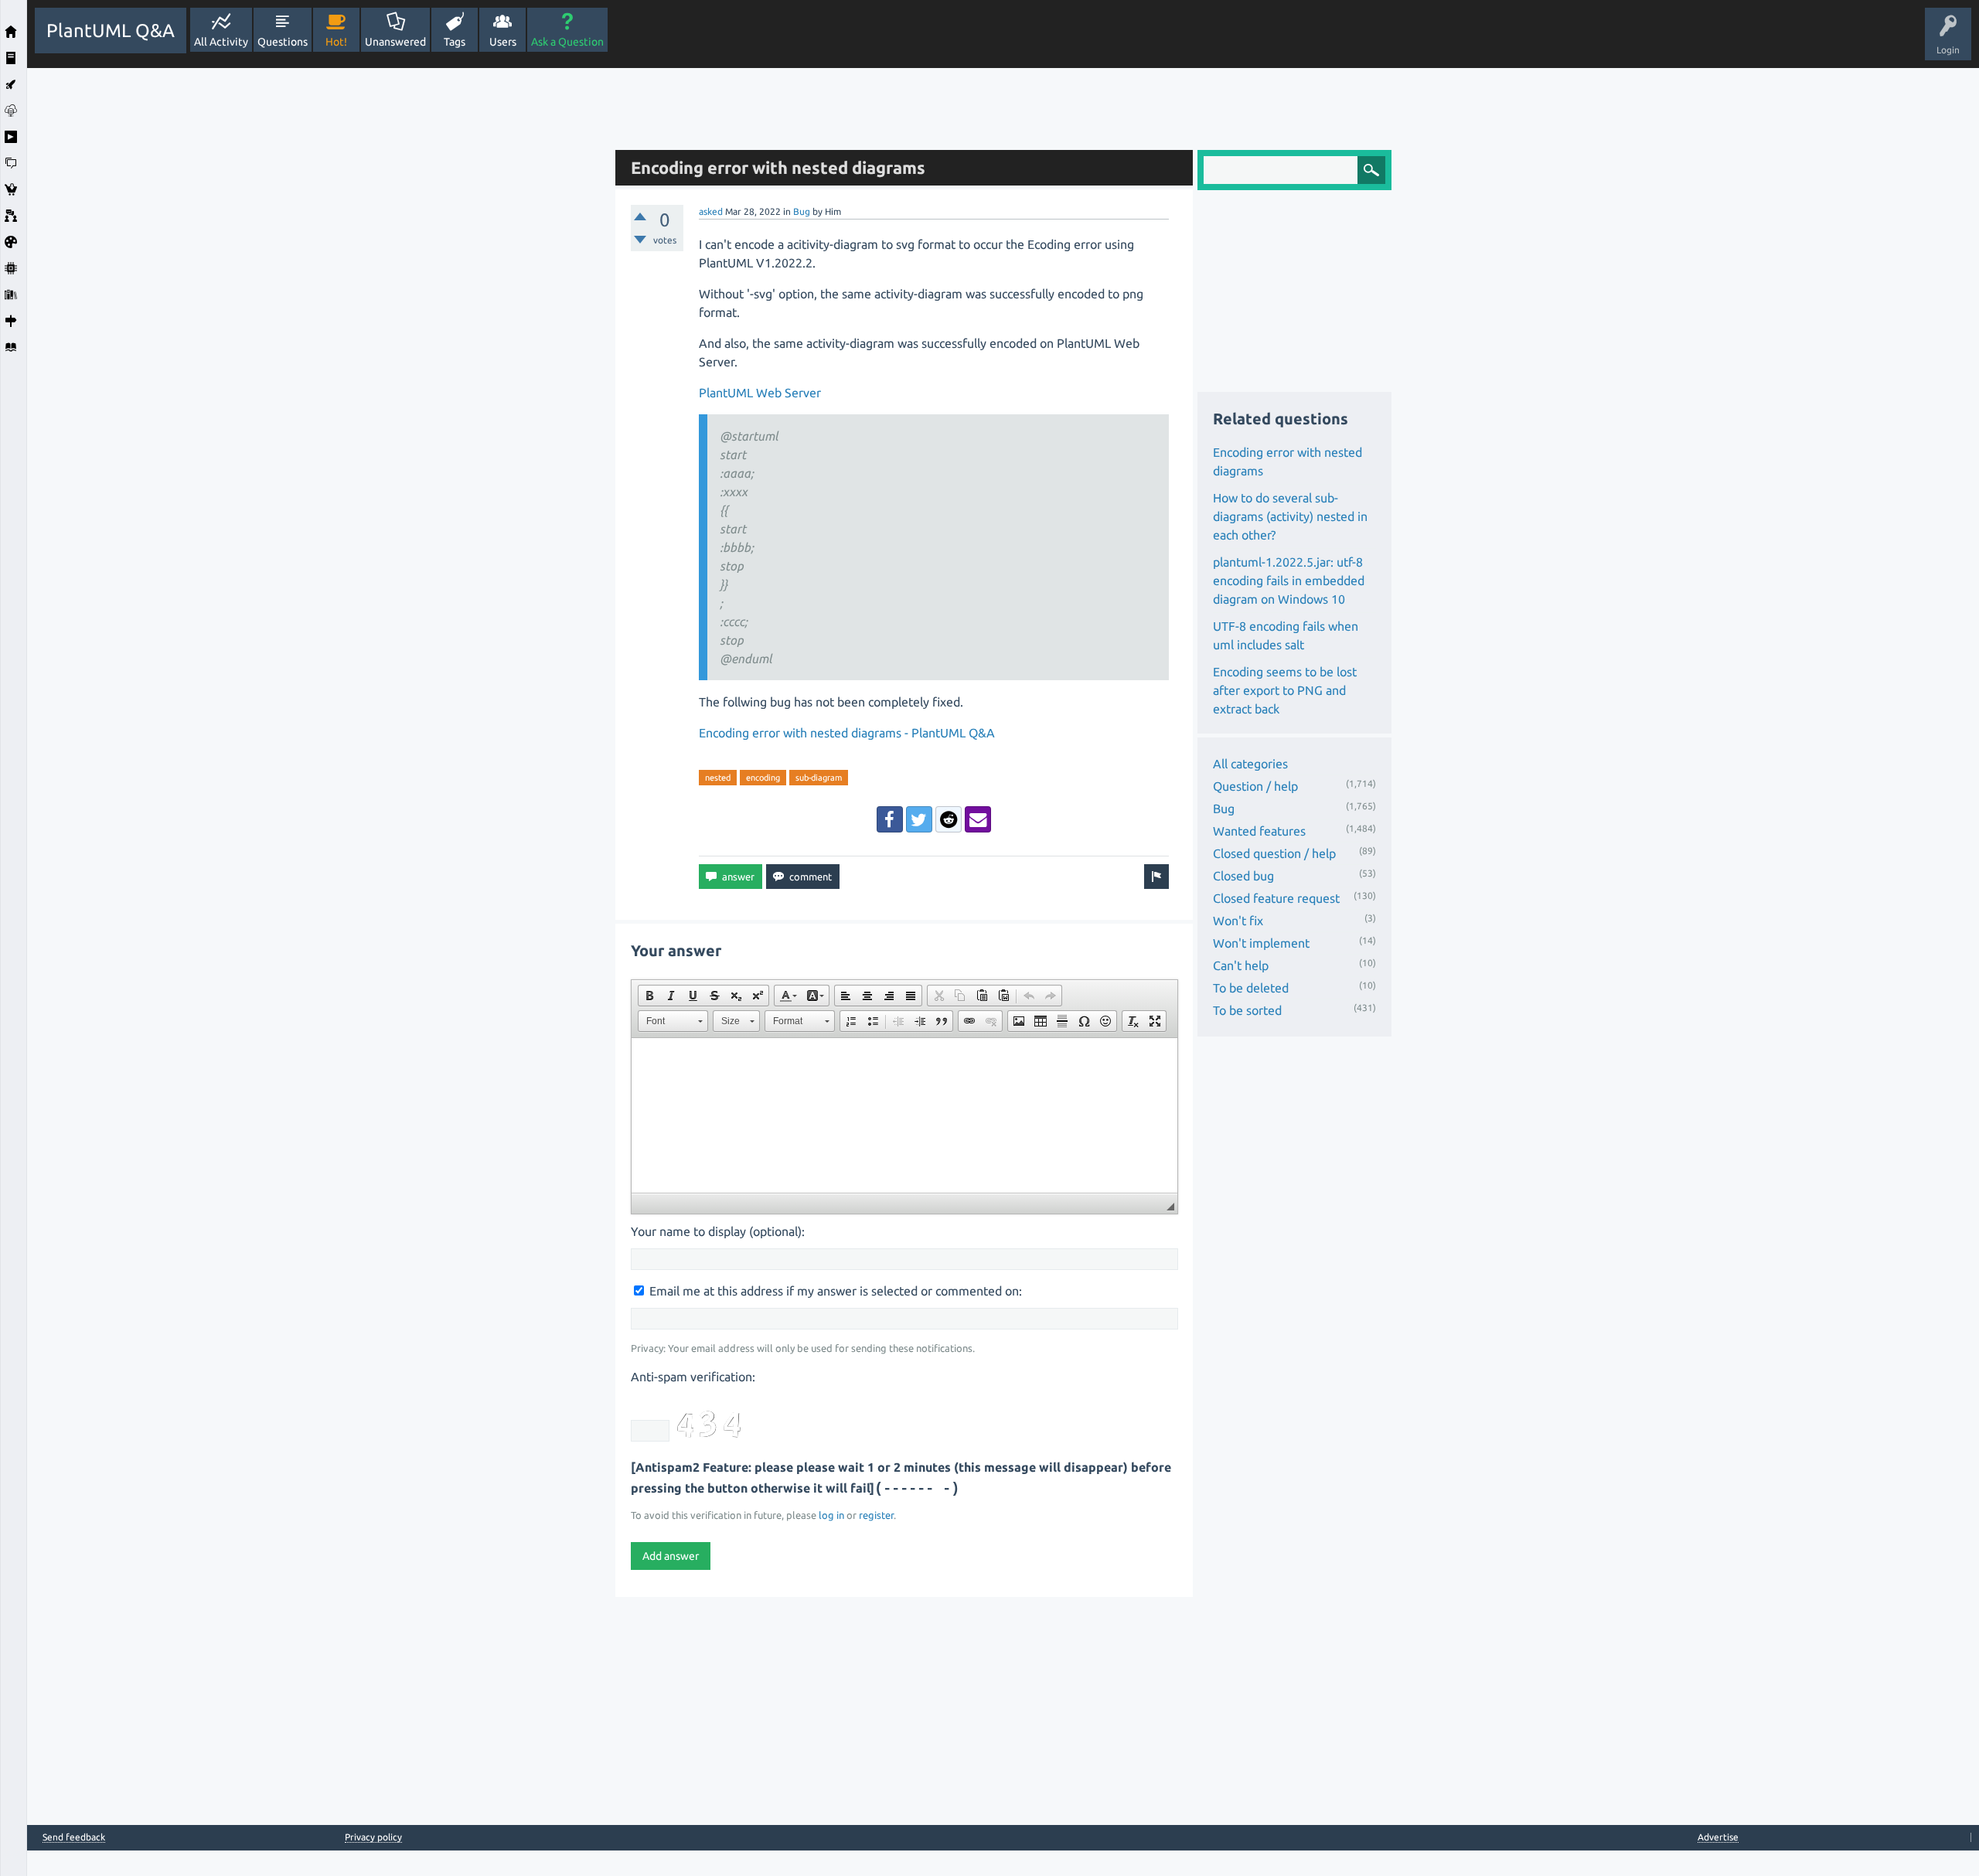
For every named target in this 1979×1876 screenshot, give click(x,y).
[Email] (978, 819)
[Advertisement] (317, 300)
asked (711, 211)
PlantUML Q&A (111, 31)
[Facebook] (890, 819)
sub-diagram (819, 778)
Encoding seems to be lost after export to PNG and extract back (1285, 690)
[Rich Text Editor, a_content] (904, 1115)
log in (831, 1515)
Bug (802, 211)
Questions (283, 42)
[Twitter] (919, 819)
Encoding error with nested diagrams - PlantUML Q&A (847, 733)
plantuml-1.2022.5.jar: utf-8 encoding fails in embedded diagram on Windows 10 (1289, 581)
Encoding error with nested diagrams (1288, 461)
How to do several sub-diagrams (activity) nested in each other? (1290, 516)
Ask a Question (567, 42)
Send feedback (74, 1837)
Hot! (336, 42)
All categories (1250, 764)
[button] (649, 996)
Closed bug (1243, 876)
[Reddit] (949, 819)
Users (503, 42)
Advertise (1718, 1837)
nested (718, 778)
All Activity (221, 42)
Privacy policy (373, 1837)
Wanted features (1259, 831)
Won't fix (1238, 921)
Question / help (1255, 786)
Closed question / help (1274, 853)
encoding (763, 778)
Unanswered (395, 42)
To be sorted (1247, 1010)
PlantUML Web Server (760, 393)
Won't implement (1261, 943)
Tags (455, 42)
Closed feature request (1276, 898)
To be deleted (1251, 988)
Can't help (1241, 965)
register (876, 1515)
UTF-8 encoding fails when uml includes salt (1286, 635)
